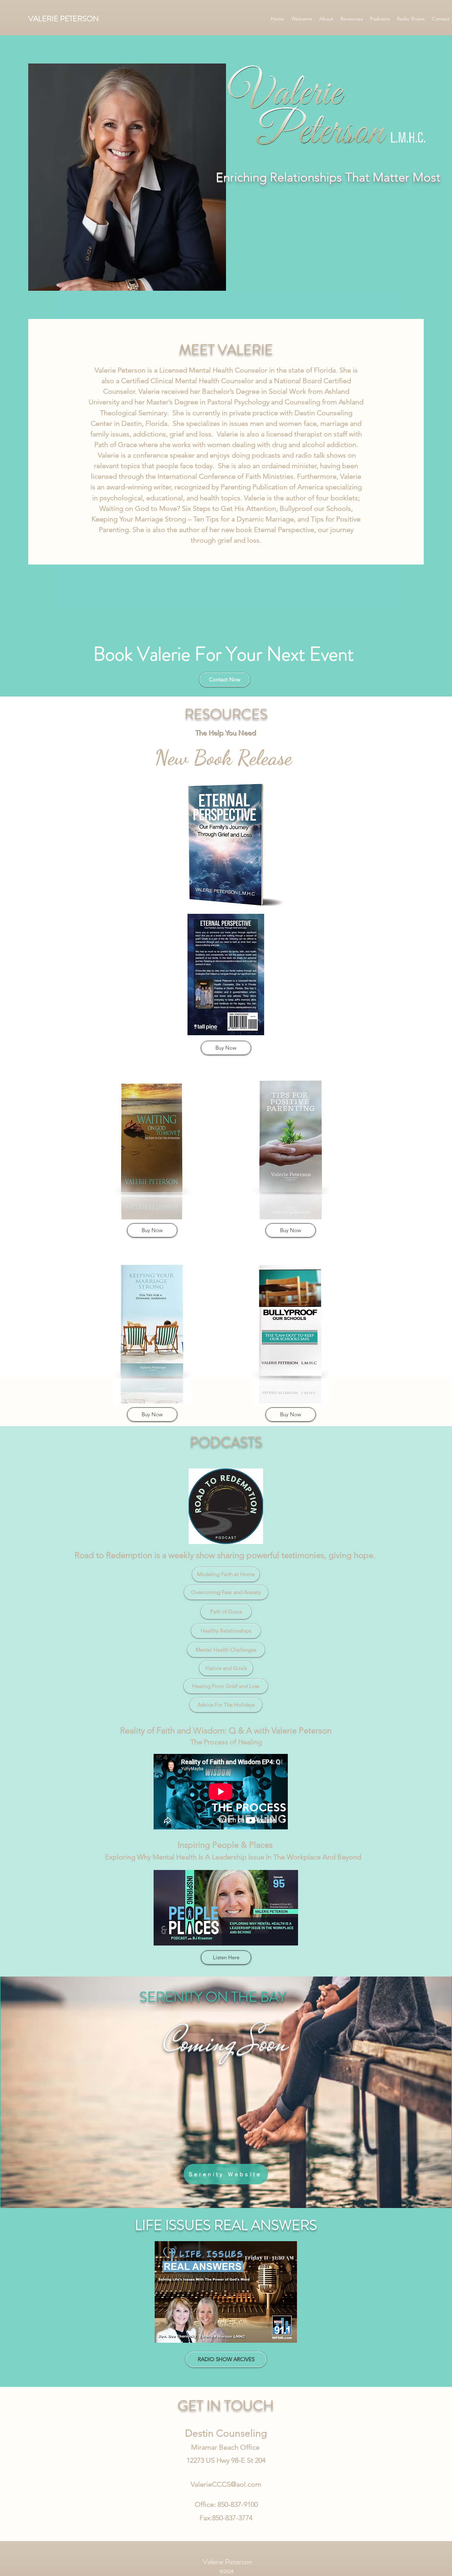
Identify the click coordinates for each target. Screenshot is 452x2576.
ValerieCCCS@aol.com (226, 2484)
